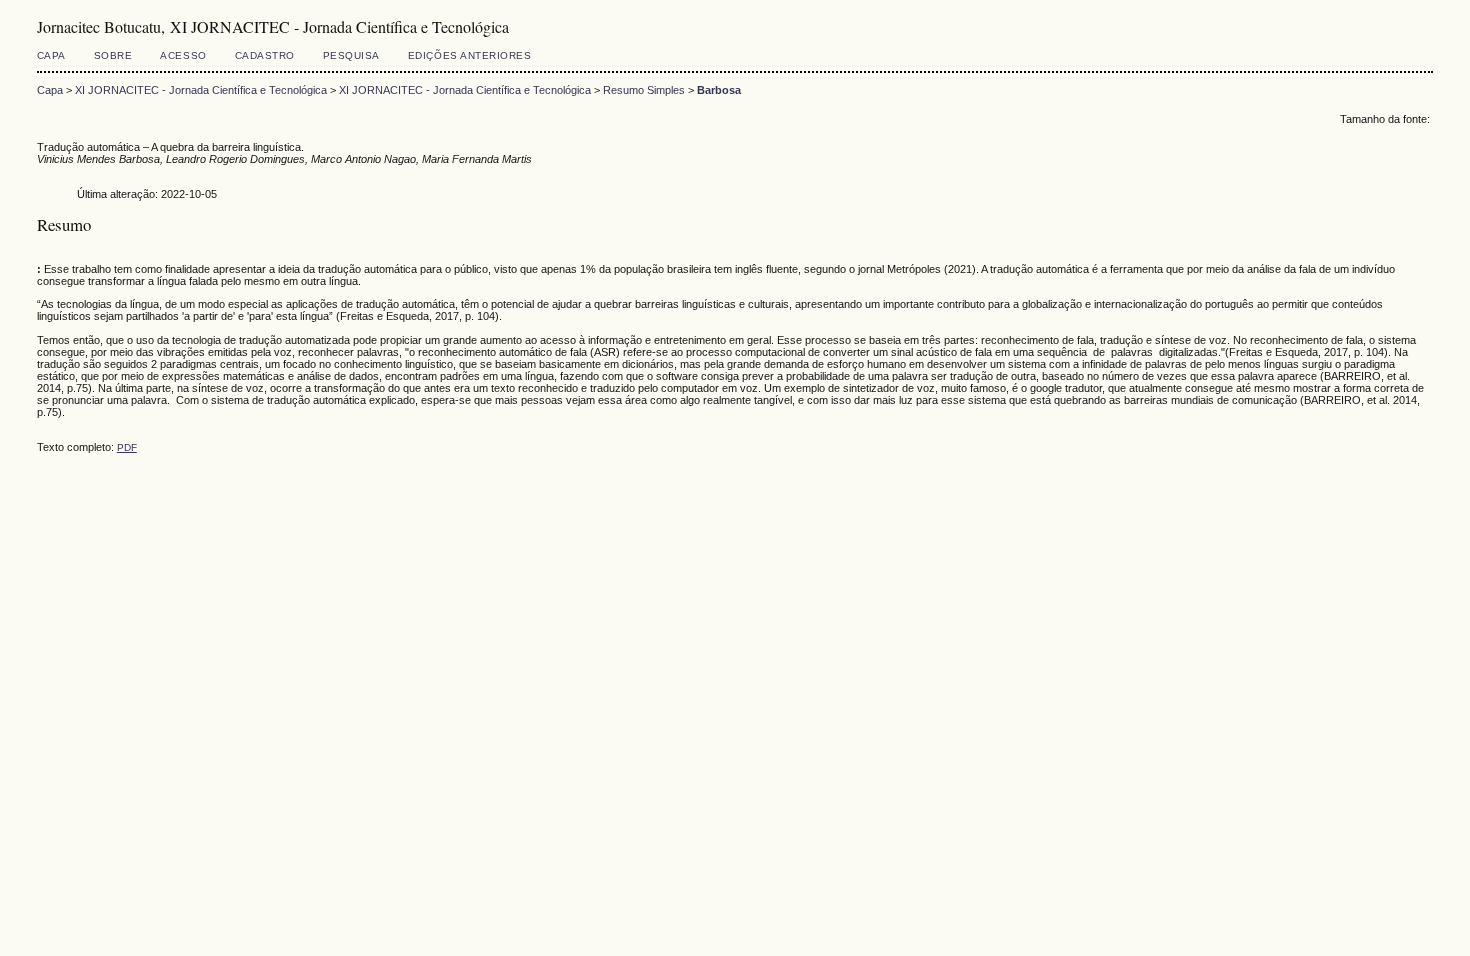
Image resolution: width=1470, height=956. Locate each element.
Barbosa (719, 90)
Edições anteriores (469, 55)
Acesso (183, 55)
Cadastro (265, 55)
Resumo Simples (644, 90)
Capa (51, 55)
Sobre (113, 55)
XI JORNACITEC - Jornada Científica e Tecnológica (201, 90)
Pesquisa (351, 55)
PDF (127, 447)
